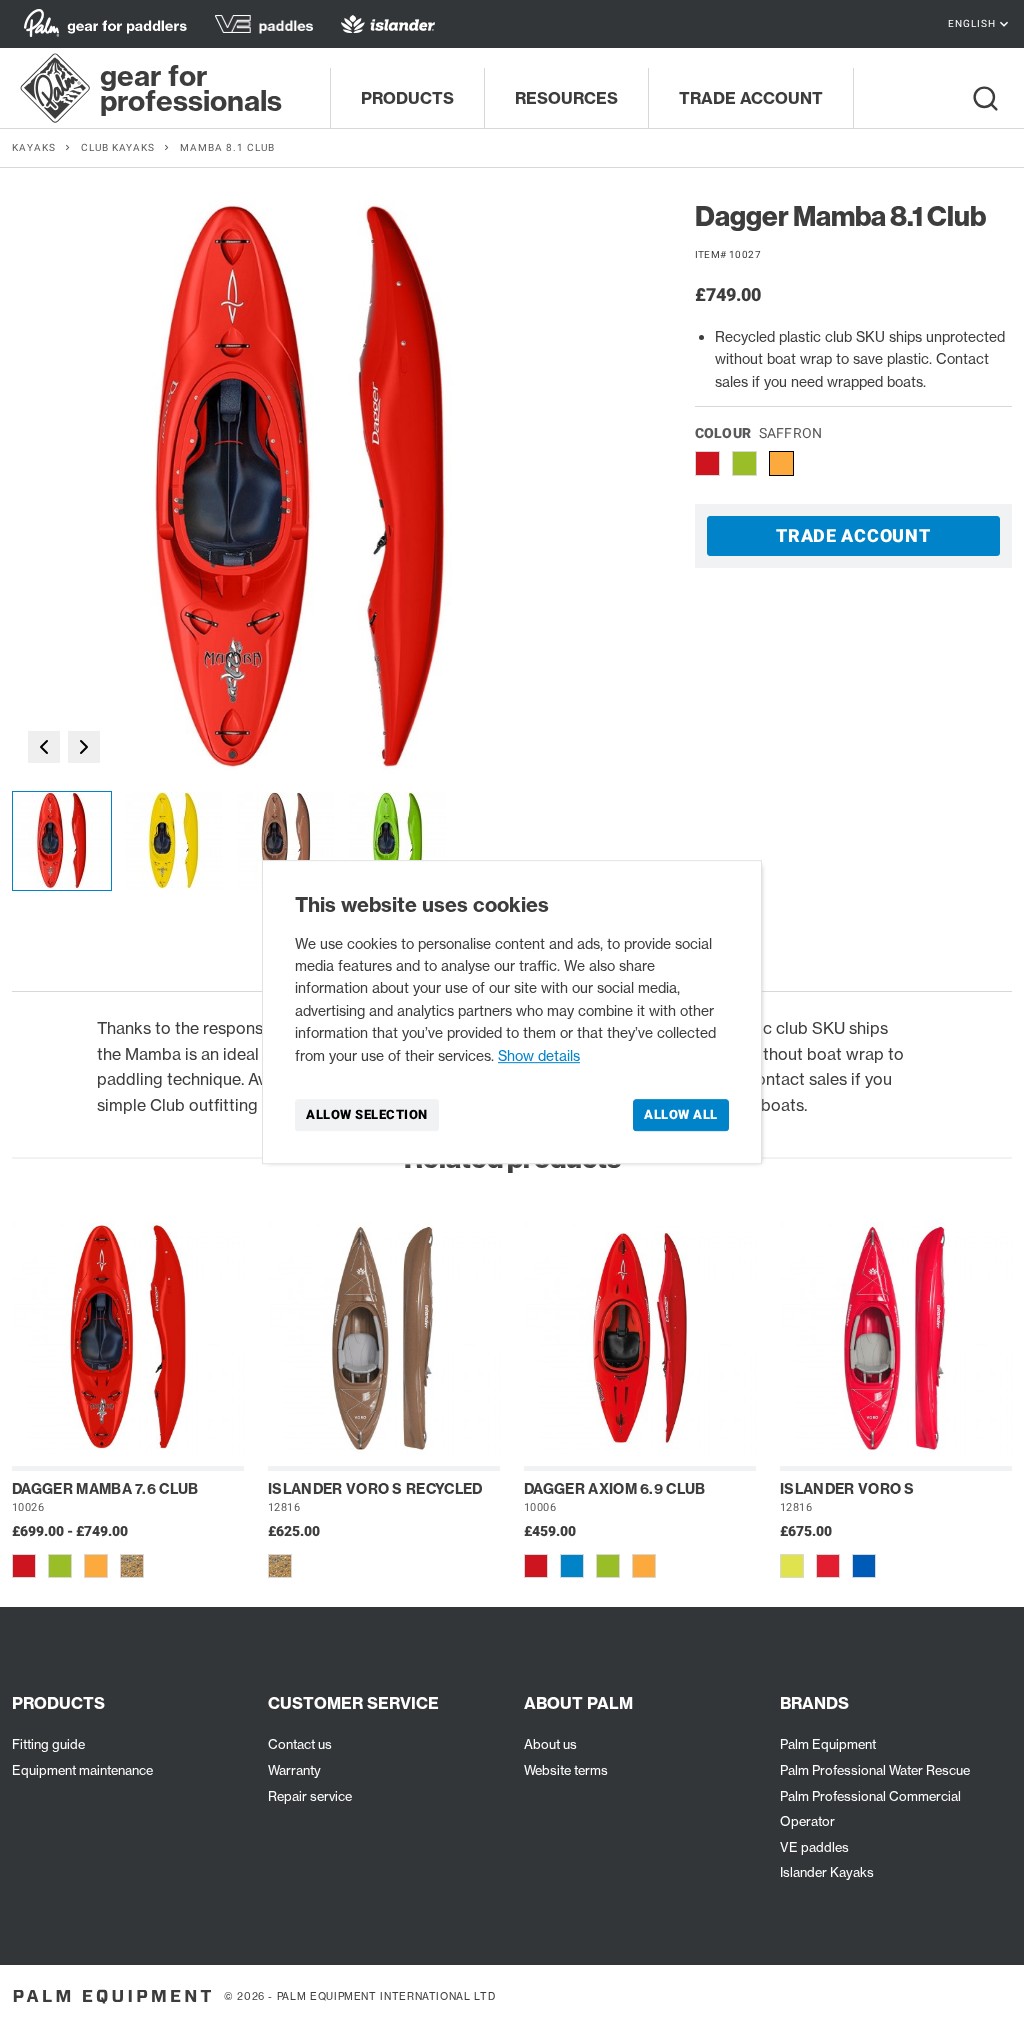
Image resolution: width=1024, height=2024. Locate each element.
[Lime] (60, 1566)
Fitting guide (48, 1744)
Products (407, 98)
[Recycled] (132, 1566)
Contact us (300, 1744)
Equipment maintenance (82, 1770)
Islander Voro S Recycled (375, 1489)
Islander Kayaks (827, 1872)
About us (550, 1744)
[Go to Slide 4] (398, 841)
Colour (759, 433)
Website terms (566, 1770)
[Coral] (828, 1566)
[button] (301, 489)
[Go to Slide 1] (62, 841)
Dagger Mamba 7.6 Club (105, 1489)
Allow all (681, 1114)
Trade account (751, 98)
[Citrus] (792, 1566)
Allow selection (367, 1114)
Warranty (294, 1770)
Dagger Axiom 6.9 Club (615, 1489)
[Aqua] (572, 1566)
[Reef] (864, 1566)
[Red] (24, 1566)
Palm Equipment (828, 1744)
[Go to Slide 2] (174, 841)
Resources (566, 98)
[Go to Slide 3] (286, 841)
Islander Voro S (847, 1489)
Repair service (310, 1796)
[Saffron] (96, 1566)
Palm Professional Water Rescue (875, 1770)
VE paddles (814, 1847)
